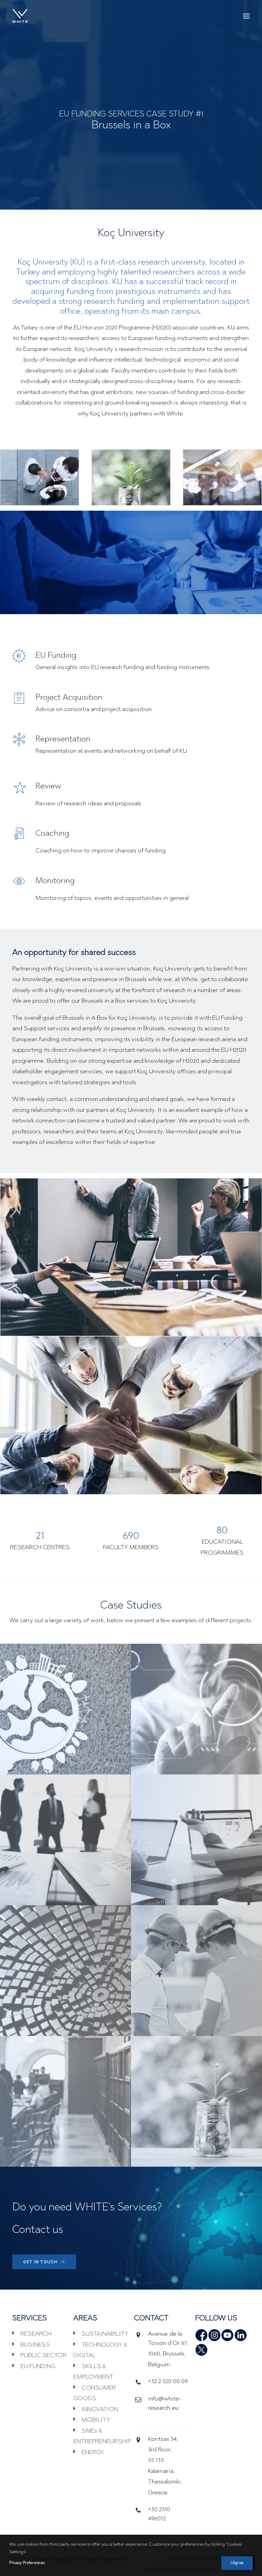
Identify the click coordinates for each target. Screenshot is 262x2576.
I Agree (237, 2563)
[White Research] (20, 16)
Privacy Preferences (27, 2563)
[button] (246, 16)
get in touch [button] (40, 2262)
